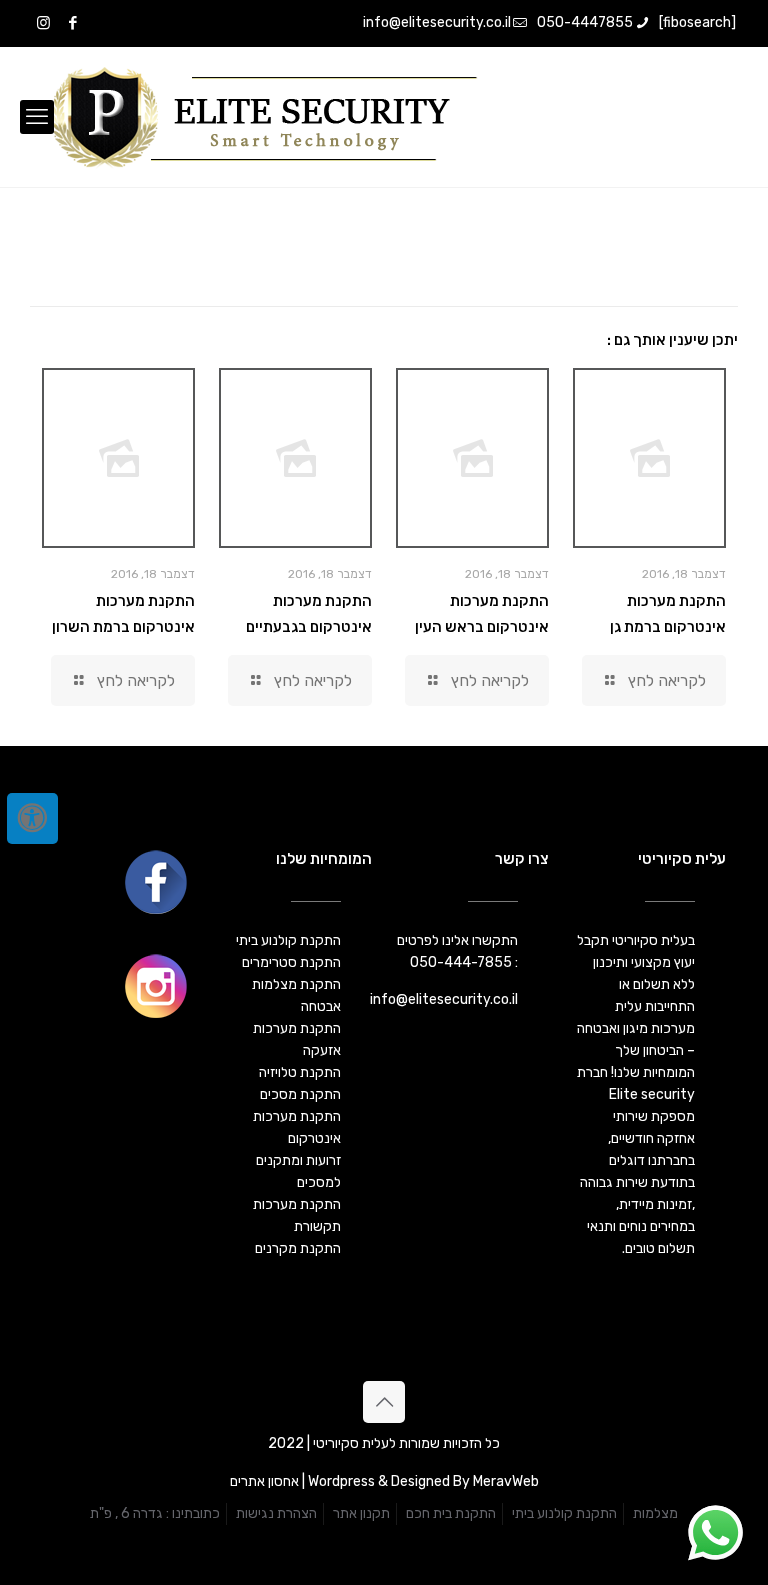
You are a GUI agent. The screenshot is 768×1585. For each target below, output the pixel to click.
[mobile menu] (37, 117)
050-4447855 (585, 22)
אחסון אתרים (264, 1481)
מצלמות (655, 1513)
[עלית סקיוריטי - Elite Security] (262, 117)
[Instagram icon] (43, 23)
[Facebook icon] (72, 23)
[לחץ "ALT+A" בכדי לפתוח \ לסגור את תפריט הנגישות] (32, 819)
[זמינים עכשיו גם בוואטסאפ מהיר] (715, 1532)
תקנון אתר (361, 1513)
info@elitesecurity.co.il (437, 22)
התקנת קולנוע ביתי (564, 1513)
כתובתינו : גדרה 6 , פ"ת (155, 1513)
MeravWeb (506, 1481)
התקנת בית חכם (451, 1513)
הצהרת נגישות (276, 1513)
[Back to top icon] (384, 1402)
